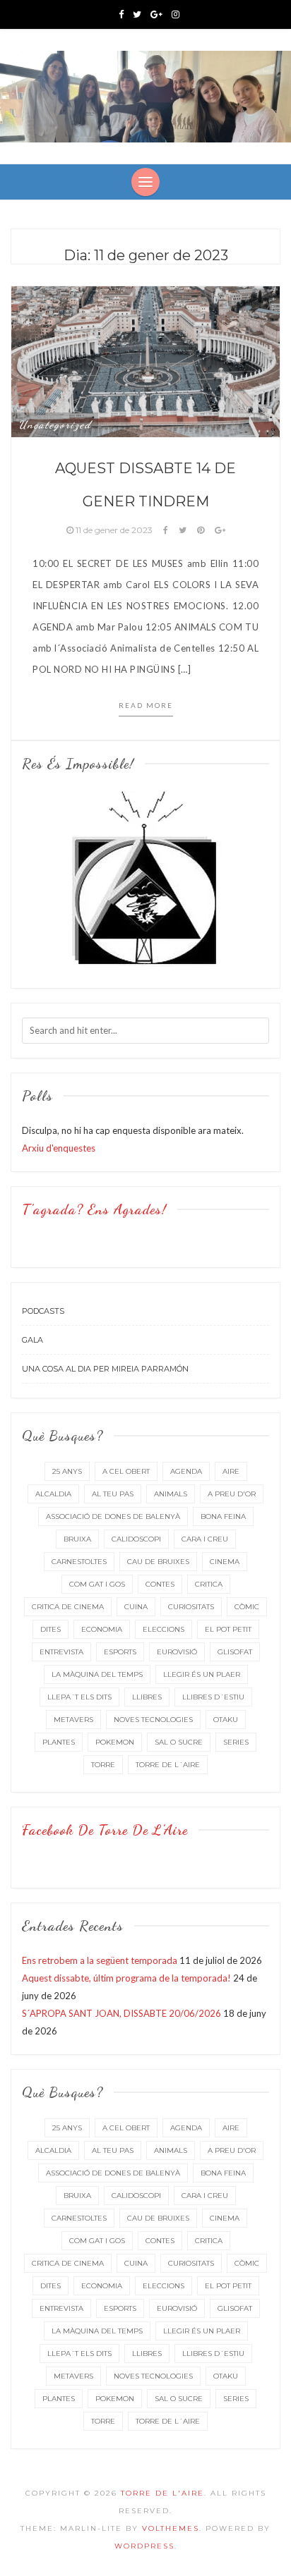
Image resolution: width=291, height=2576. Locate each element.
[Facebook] (121, 14)
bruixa (77, 1539)
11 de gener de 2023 (114, 530)
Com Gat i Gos (97, 1584)
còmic (247, 1607)
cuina (136, 1607)
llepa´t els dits (79, 1697)
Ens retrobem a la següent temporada (100, 1960)
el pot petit (228, 1629)
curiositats (191, 1607)
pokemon (115, 1742)
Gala (32, 1340)
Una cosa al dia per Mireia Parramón (105, 1369)
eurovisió (177, 1652)
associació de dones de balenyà (113, 1516)
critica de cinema (68, 1607)
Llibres (147, 1697)
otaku (226, 1720)
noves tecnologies (153, 1720)
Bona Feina (223, 1516)
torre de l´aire (168, 1765)
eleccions (164, 1629)
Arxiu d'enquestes (59, 1148)
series (236, 1742)
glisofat (235, 1652)
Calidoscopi (136, 1539)
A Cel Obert (126, 1471)
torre (103, 1765)
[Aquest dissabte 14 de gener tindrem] (145, 360)
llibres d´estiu (213, 1697)
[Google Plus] (156, 14)
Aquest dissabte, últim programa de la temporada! (126, 1978)
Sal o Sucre (179, 1742)
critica (209, 1584)
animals (171, 1494)
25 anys (67, 1471)
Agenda (186, 1471)
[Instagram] (176, 14)
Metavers (73, 1720)
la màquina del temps (97, 1674)
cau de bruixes (158, 1562)
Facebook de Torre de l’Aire (105, 1830)
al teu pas (113, 1494)
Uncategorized (55, 425)
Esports (120, 1652)
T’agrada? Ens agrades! (94, 1209)
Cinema (225, 1562)
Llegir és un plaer (202, 1674)
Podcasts (43, 1311)
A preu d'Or (232, 1494)
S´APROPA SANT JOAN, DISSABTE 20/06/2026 (121, 2013)
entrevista (61, 1652)
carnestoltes (79, 1562)
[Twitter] (137, 14)
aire (231, 1471)
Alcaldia (53, 1494)
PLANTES (59, 1742)
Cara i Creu (205, 1539)
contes (160, 1584)
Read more (146, 705)
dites (51, 1629)
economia (102, 1629)
